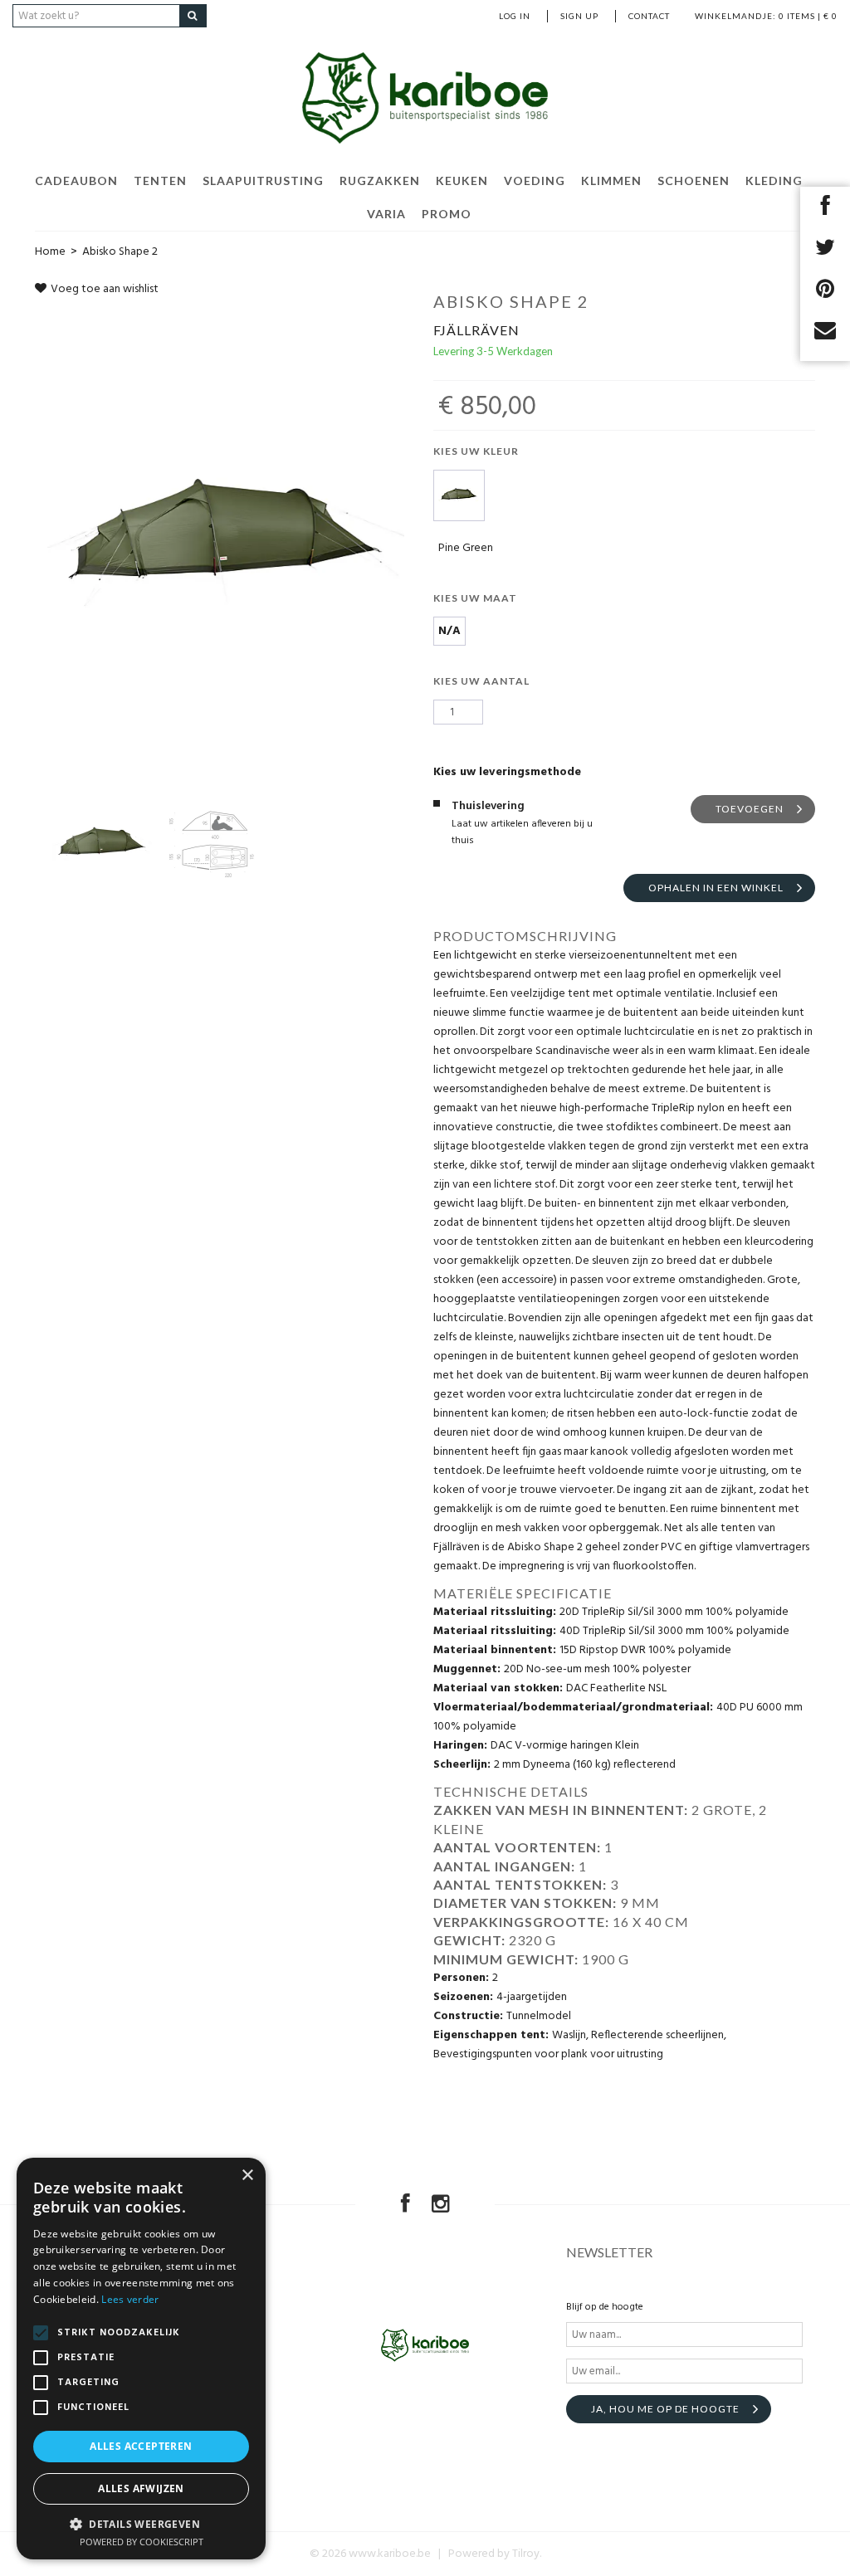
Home (50, 252)
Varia (386, 214)
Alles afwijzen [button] (141, 2488)
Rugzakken (380, 181)
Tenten (160, 181)
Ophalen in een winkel (716, 888)
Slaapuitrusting (263, 181)
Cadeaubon (76, 181)
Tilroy (526, 2554)
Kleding (774, 181)
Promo (447, 214)
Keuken (462, 181)
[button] (141, 2523)
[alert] (141, 2359)
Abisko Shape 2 (120, 252)
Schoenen (694, 181)
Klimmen (611, 181)
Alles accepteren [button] (141, 2446)
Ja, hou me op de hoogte (665, 2409)
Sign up (579, 16)
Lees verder (130, 2299)
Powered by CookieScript (142, 2542)
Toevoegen (750, 809)
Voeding (535, 181)
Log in (515, 16)
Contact (649, 16)
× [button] (247, 2176)
